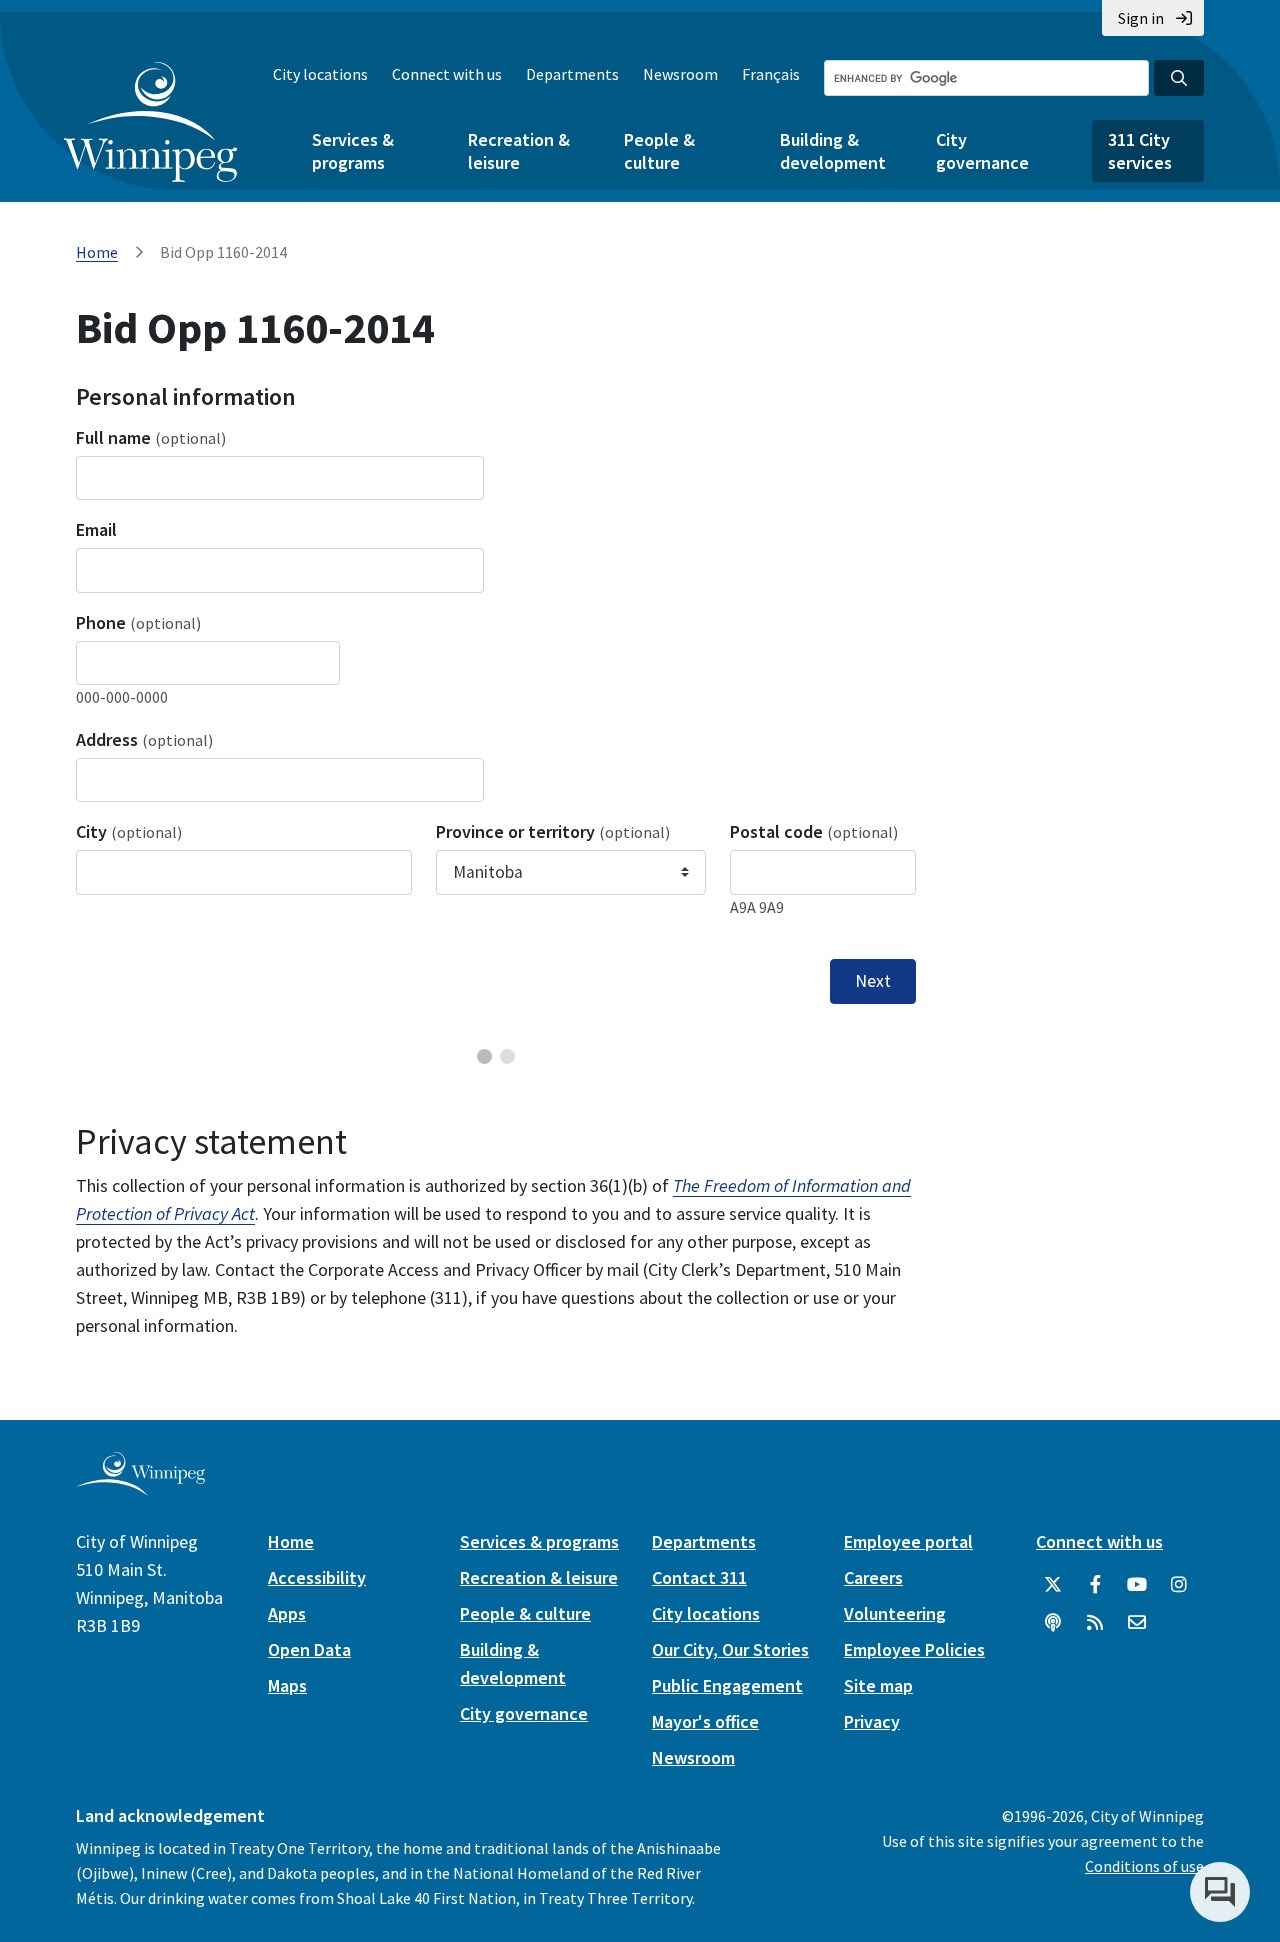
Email (96, 529)
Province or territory (553, 831)
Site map (878, 1685)
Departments (572, 74)
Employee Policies (914, 1649)
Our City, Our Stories (730, 1649)
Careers (873, 1577)
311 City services (1140, 151)
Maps (287, 1685)
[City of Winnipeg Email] (1137, 1623)
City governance (982, 151)
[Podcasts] (1053, 1623)
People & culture (659, 151)
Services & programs (353, 151)
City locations (320, 74)
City (129, 831)
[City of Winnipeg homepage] (140, 1487)
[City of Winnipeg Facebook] (1095, 1585)
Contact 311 (699, 1577)
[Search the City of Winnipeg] (1179, 78)
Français (771, 74)
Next (873, 981)
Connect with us (447, 74)
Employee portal (908, 1541)
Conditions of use (1144, 1866)
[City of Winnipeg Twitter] (1053, 1585)
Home (97, 252)
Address (144, 739)
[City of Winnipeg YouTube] (1137, 1585)
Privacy (872, 1721)
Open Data (309, 1649)
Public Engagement (727, 1685)
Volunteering (895, 1613)
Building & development (833, 151)
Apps (287, 1613)
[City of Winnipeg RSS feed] (1095, 1623)
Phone (138, 622)
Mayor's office (705, 1721)
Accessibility (317, 1577)
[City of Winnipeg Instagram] (1179, 1585)
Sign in (1141, 18)
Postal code (814, 831)
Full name (151, 437)
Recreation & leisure (519, 151)
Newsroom (680, 74)
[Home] (150, 122)
